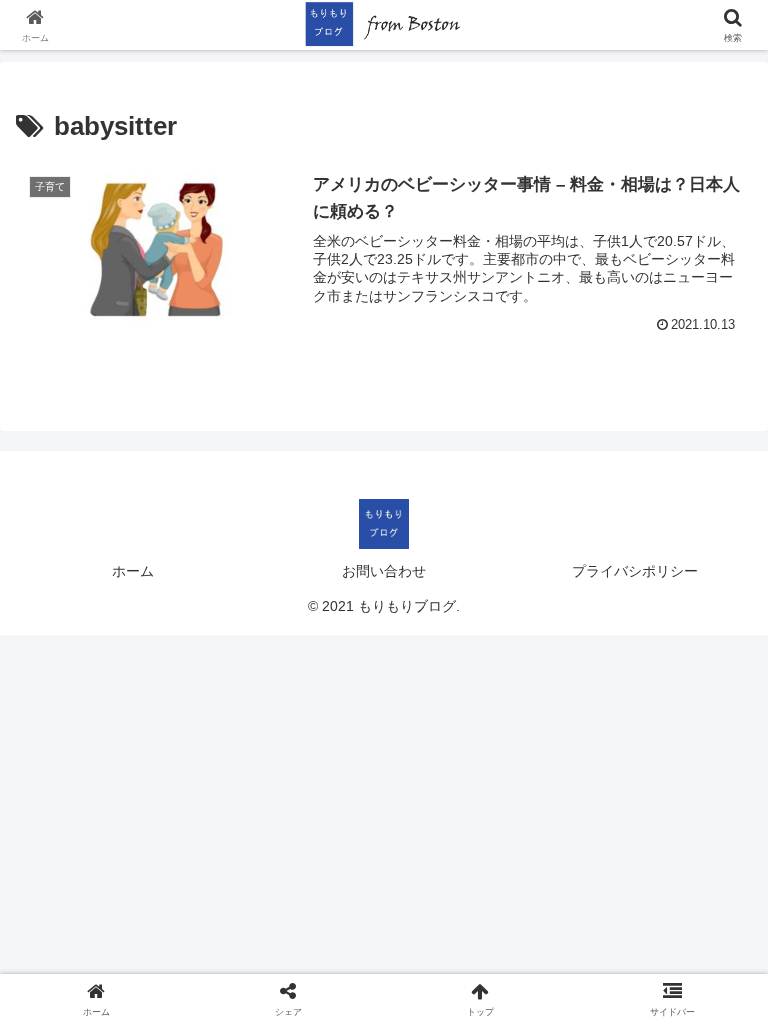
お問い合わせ (384, 571)
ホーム (133, 571)
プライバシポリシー (635, 571)
